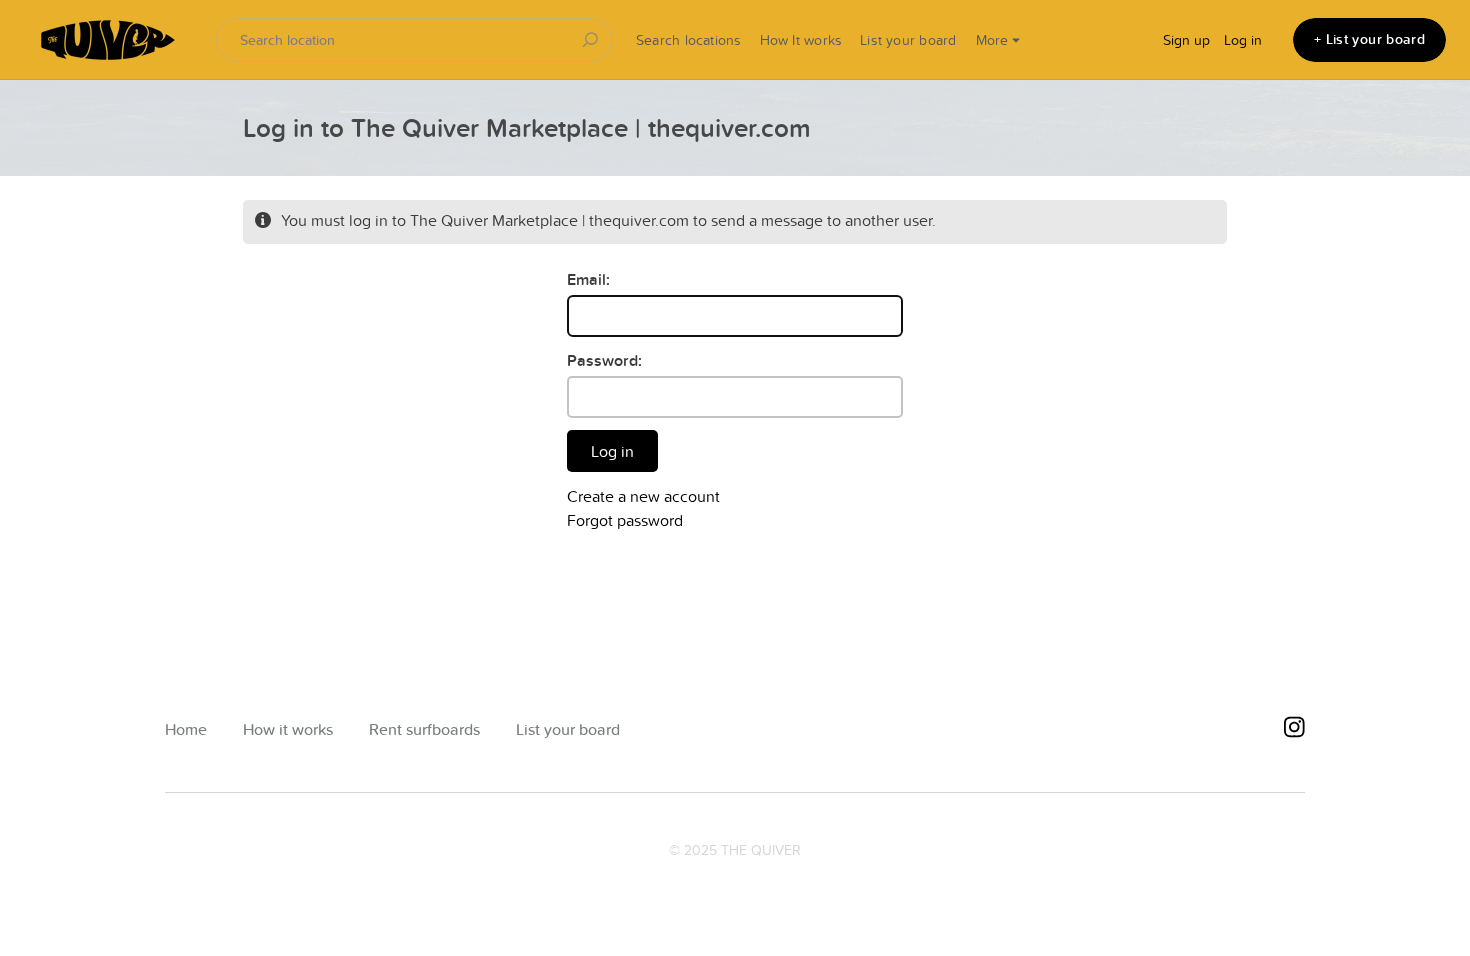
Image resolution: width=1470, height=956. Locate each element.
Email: (588, 279)
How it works (288, 729)
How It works (801, 40)
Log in (1243, 40)
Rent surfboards (424, 729)
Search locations (689, 40)
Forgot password (625, 520)
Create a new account (643, 496)
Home (186, 729)
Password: (604, 360)
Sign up (1186, 40)
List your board (908, 40)
